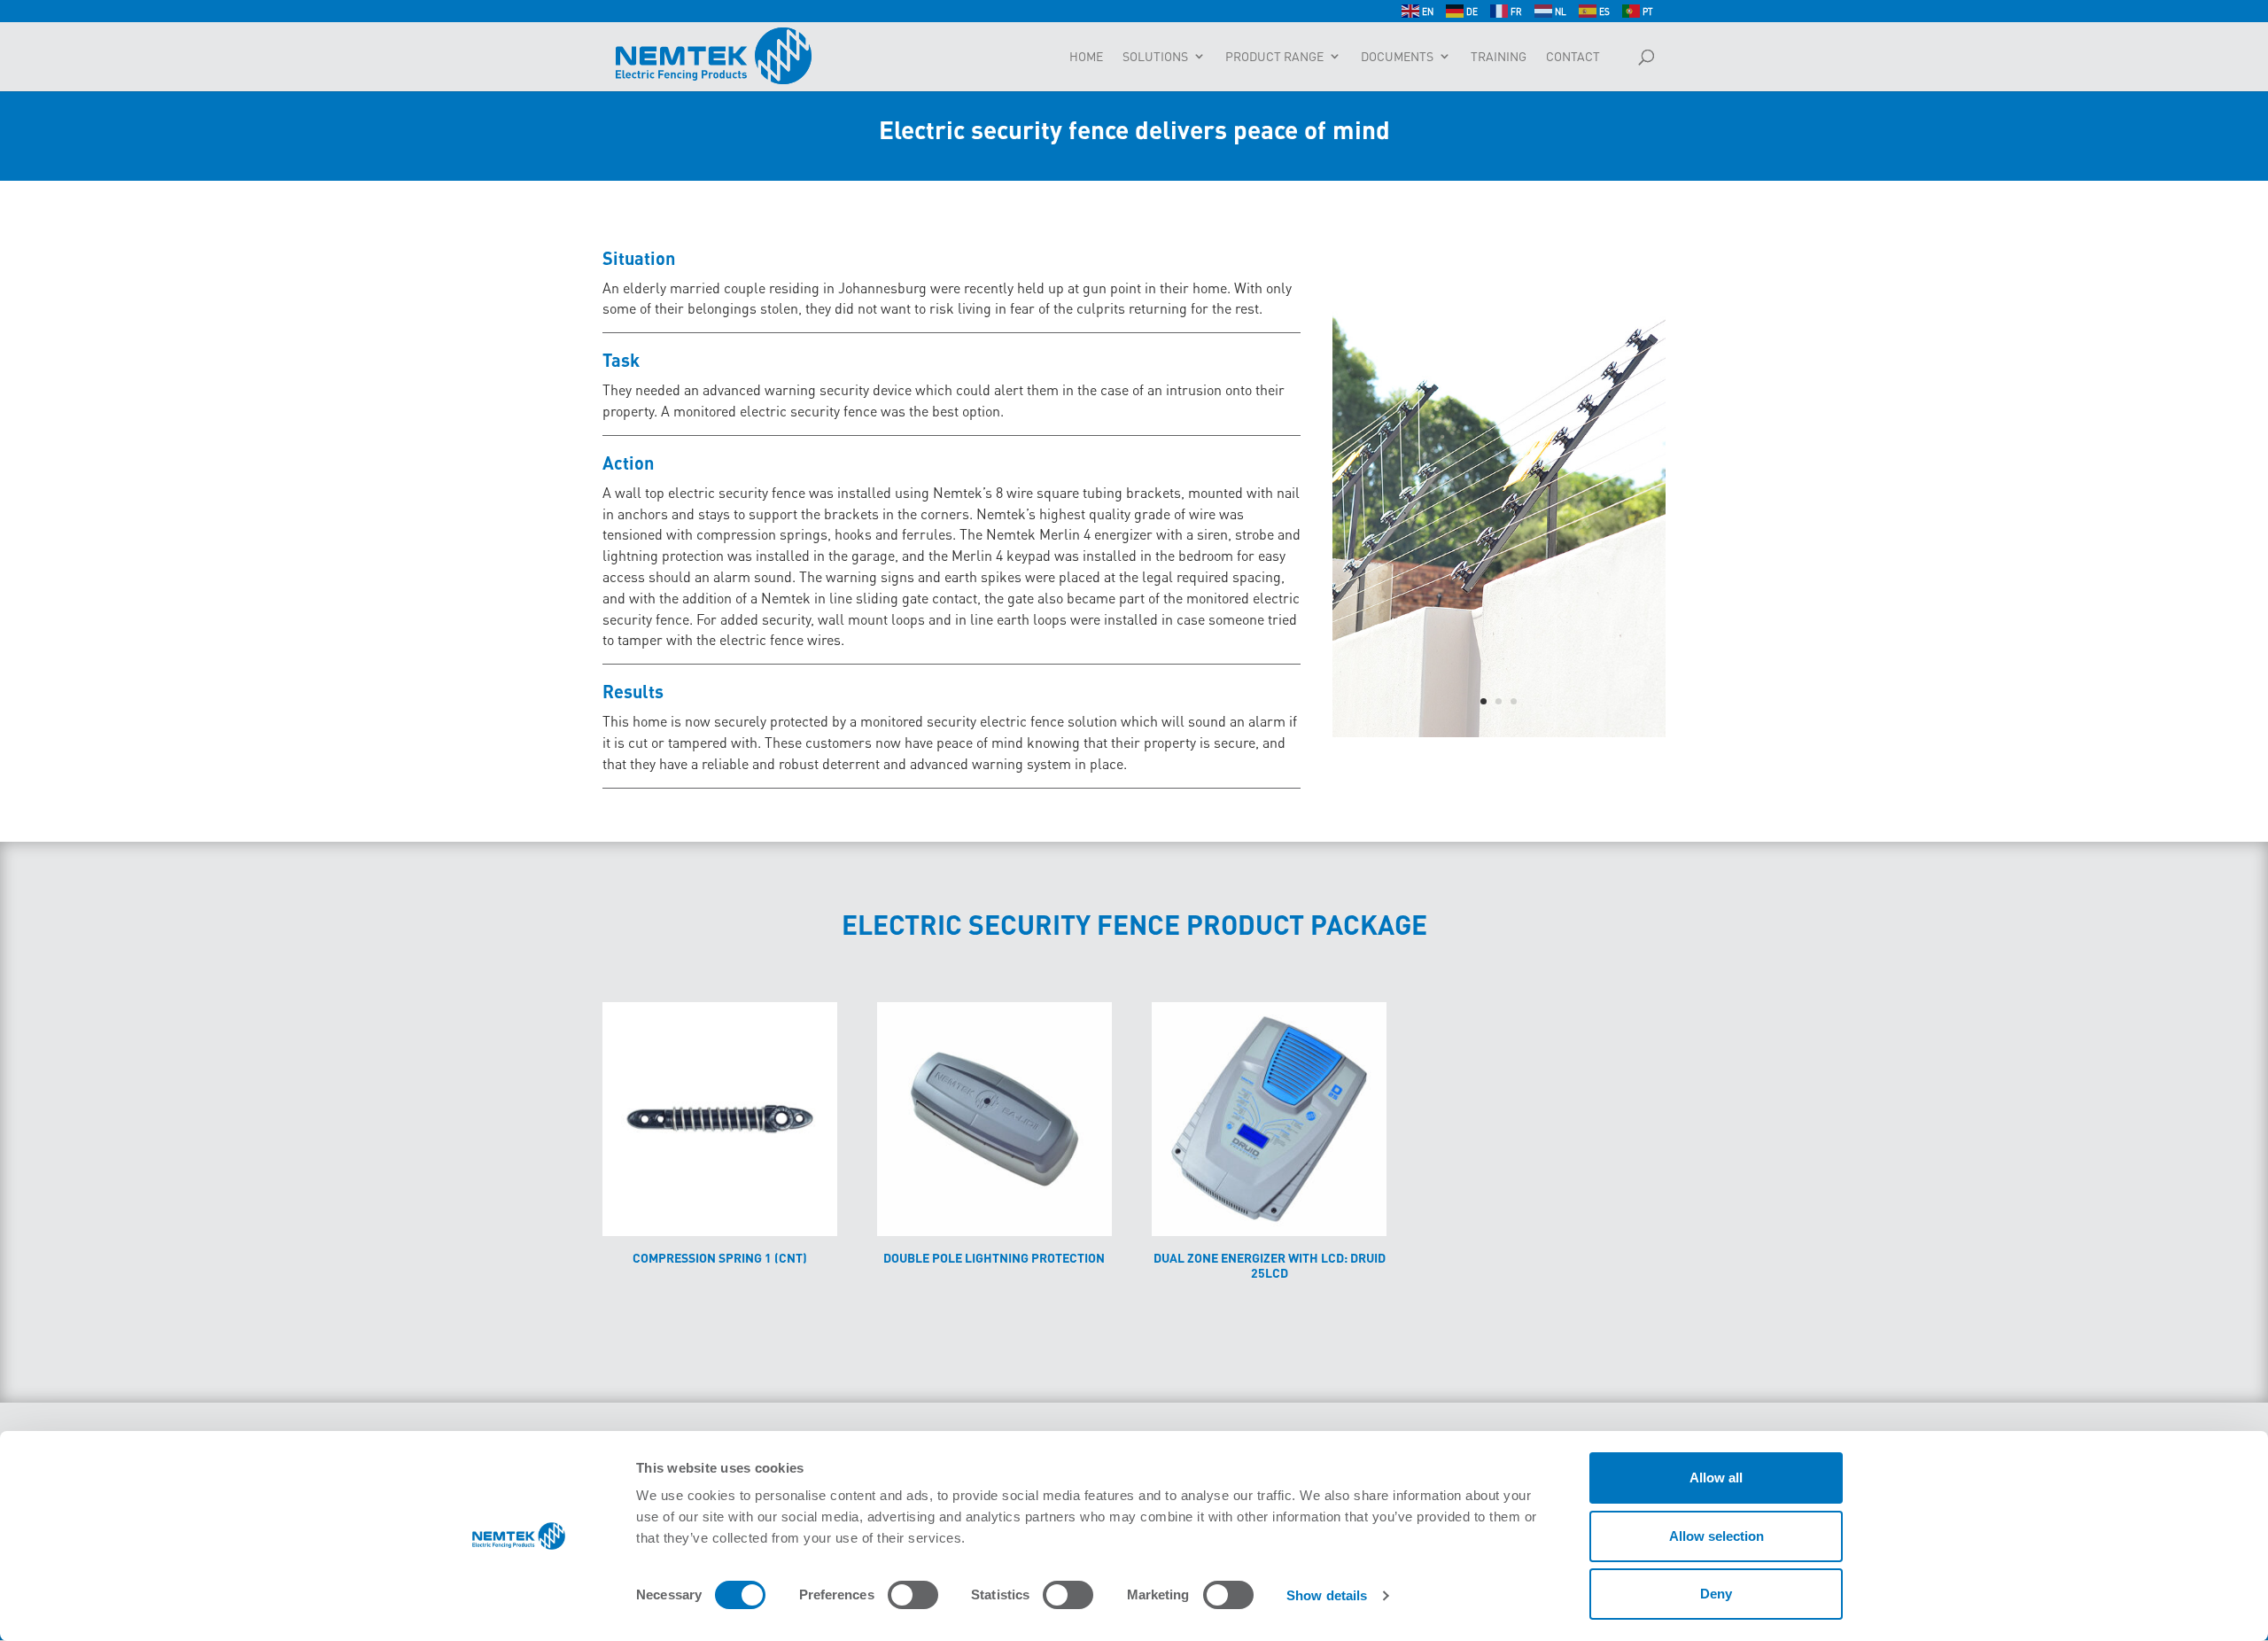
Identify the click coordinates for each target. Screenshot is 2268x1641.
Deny (1716, 1594)
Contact (1573, 57)
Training (1499, 57)
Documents (1397, 57)
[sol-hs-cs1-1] (1499, 732)
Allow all (1716, 1478)
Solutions (1155, 57)
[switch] (913, 1595)
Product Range (1274, 57)
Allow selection (1717, 1536)
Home (1086, 57)
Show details (1327, 1595)
